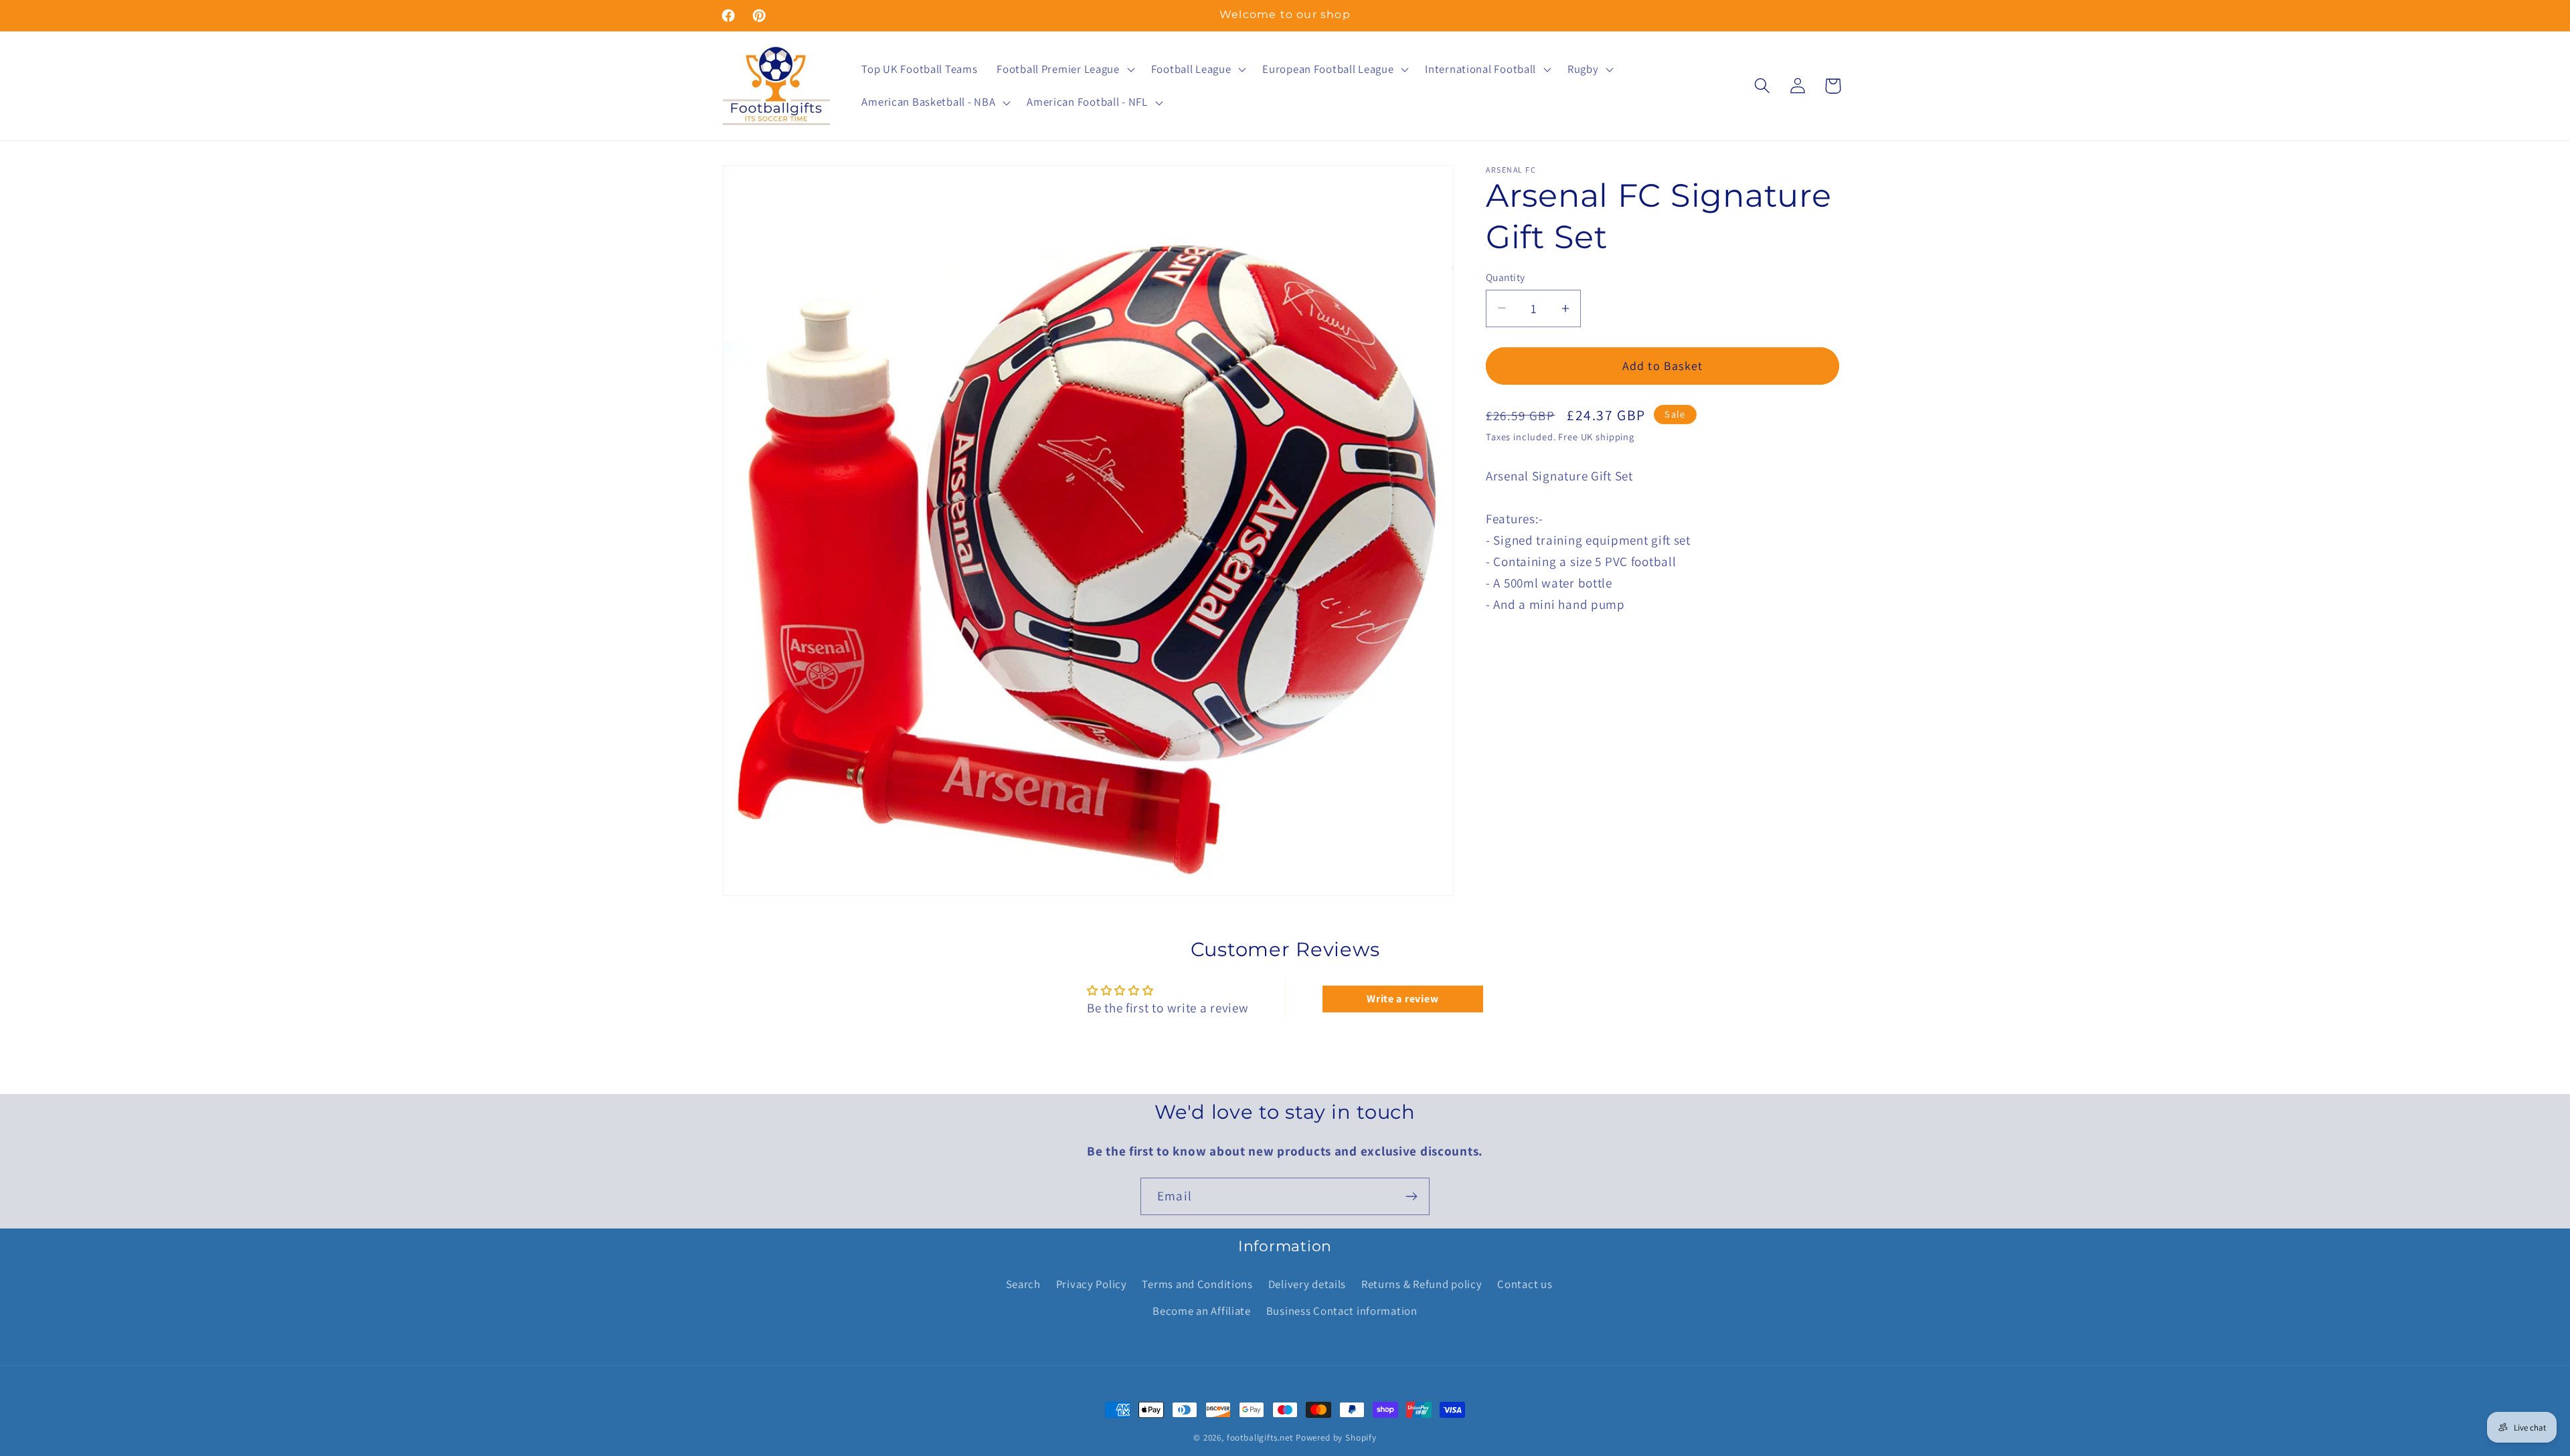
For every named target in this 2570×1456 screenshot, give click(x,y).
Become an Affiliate (1202, 1311)
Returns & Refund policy (1422, 1284)
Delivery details (1307, 1284)
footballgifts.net (1260, 1438)
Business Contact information (1342, 1311)
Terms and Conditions (1197, 1284)
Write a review (1402, 999)
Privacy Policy (1092, 1284)
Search (1023, 1284)
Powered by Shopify (1336, 1438)
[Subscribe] (1411, 1196)
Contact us (1525, 1284)
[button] (1064, 69)
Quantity (1506, 277)
